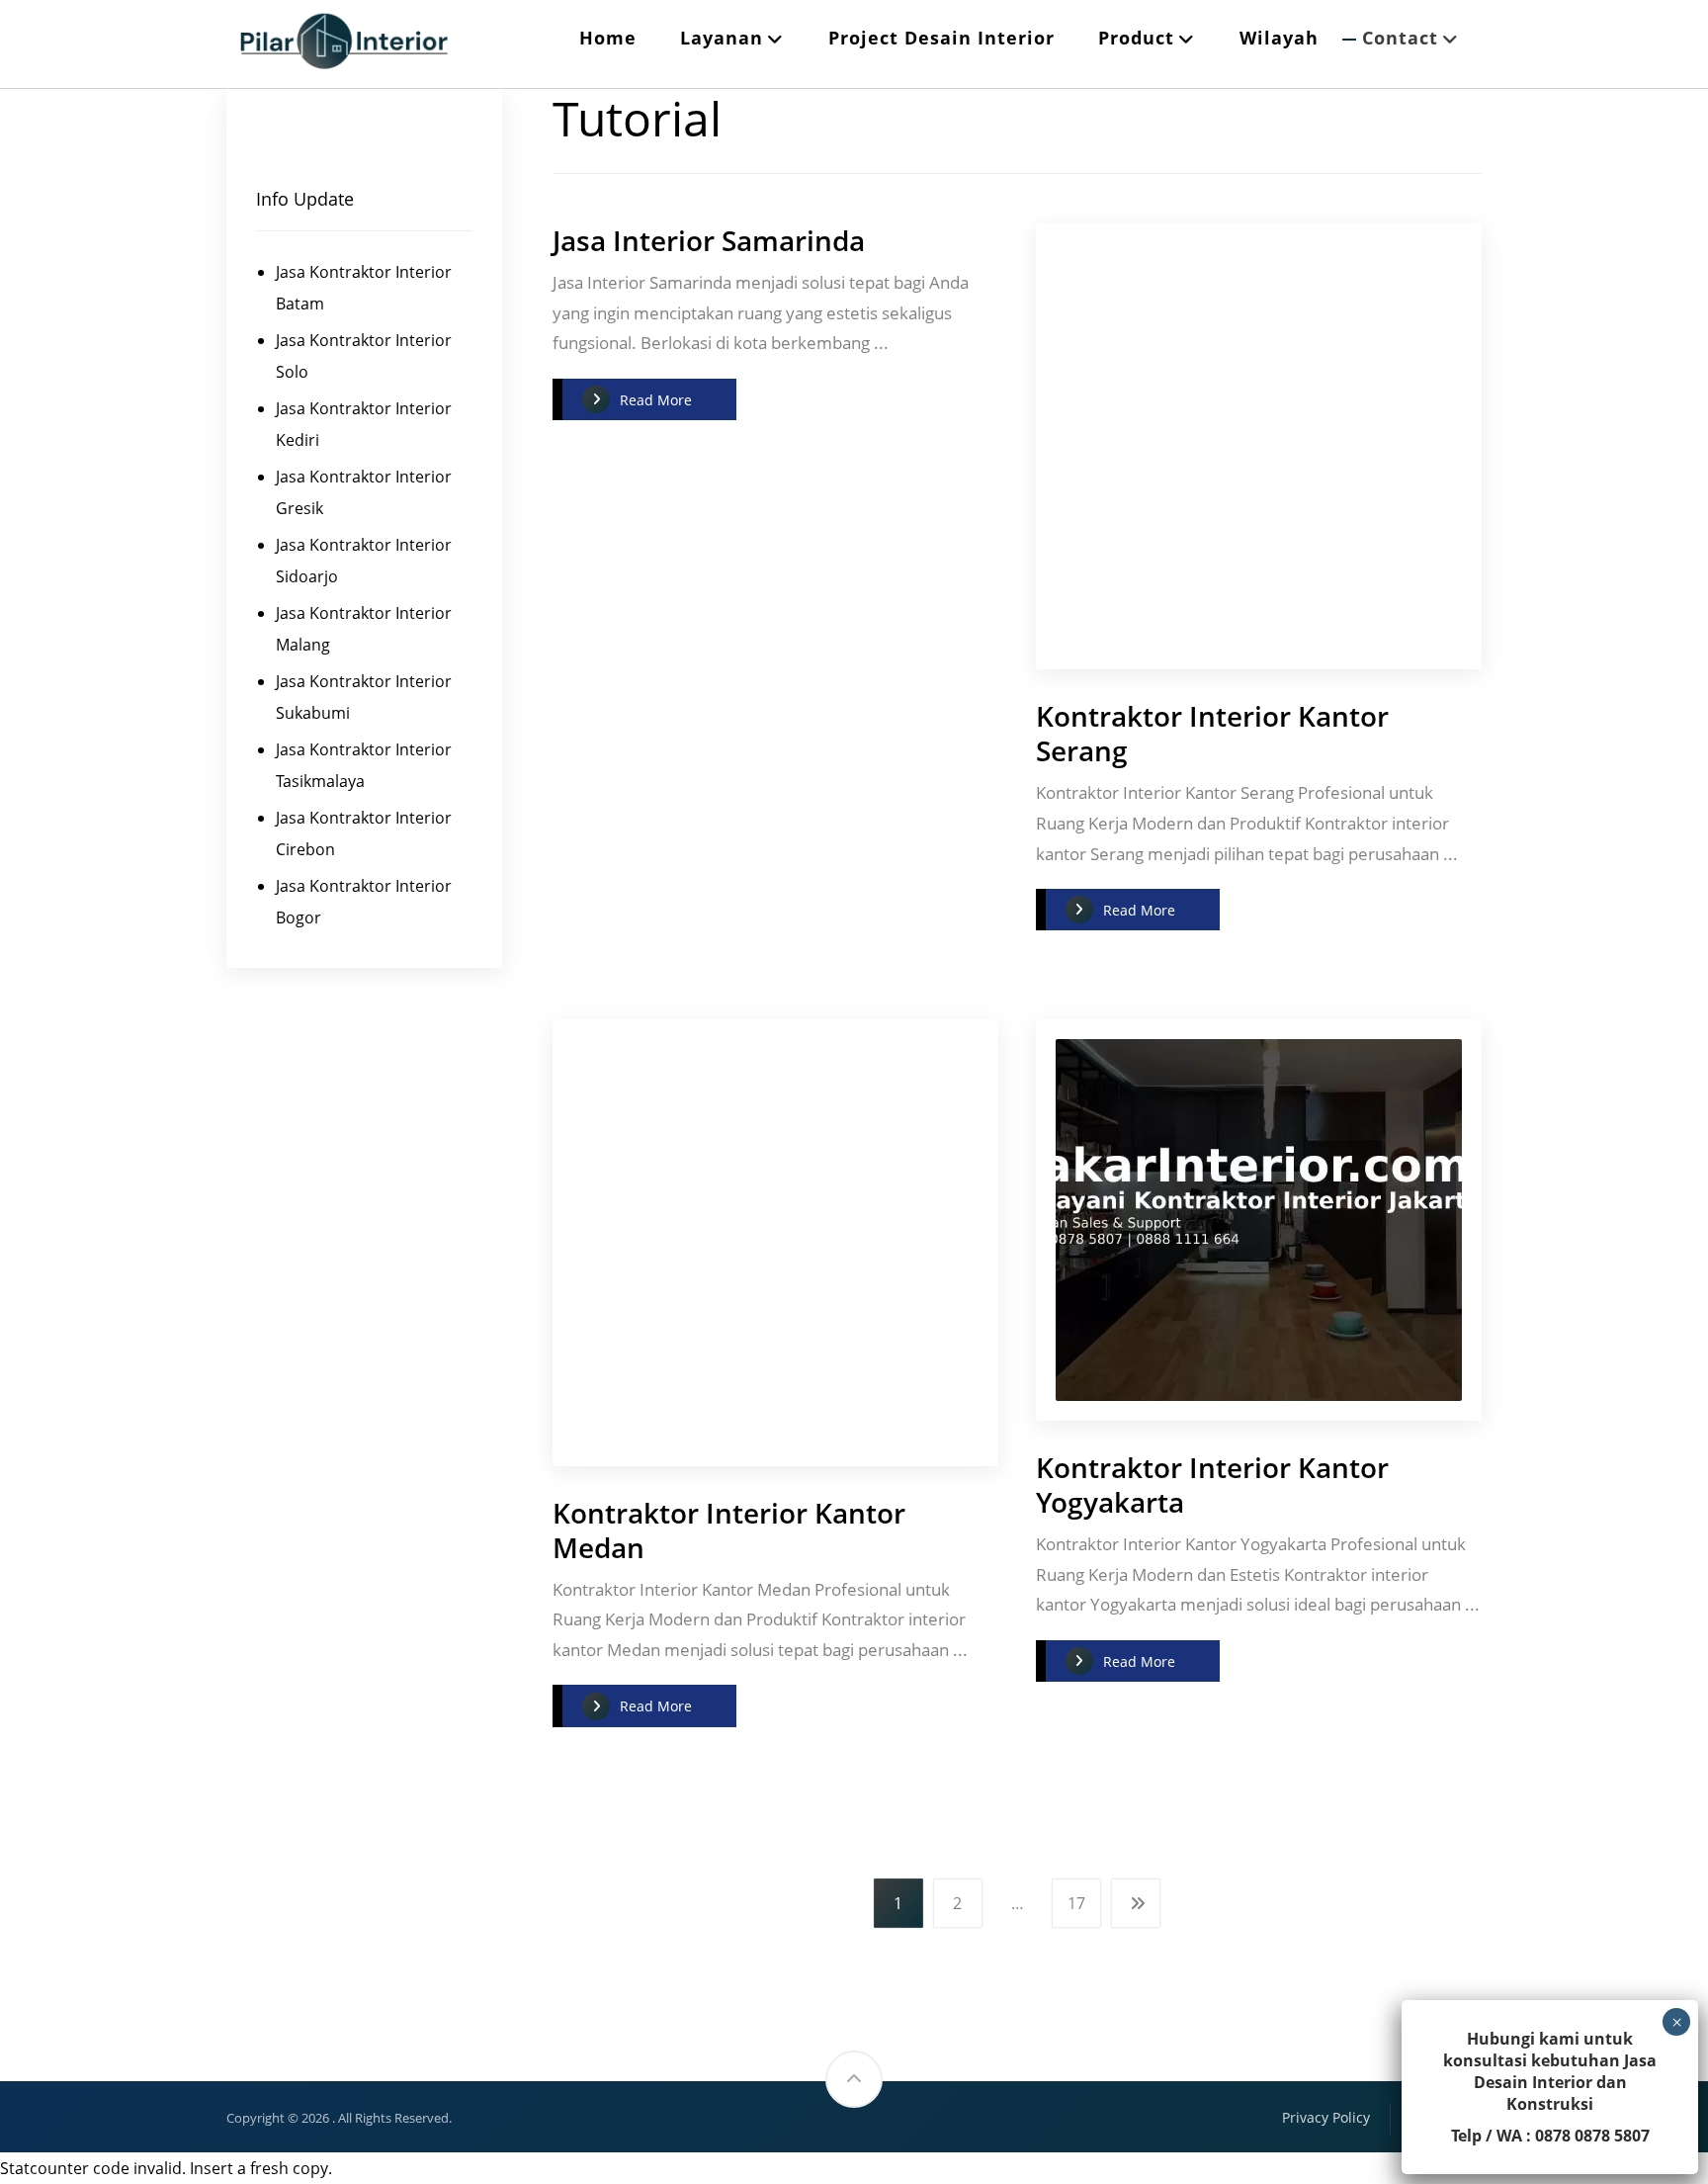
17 (1076, 1903)
